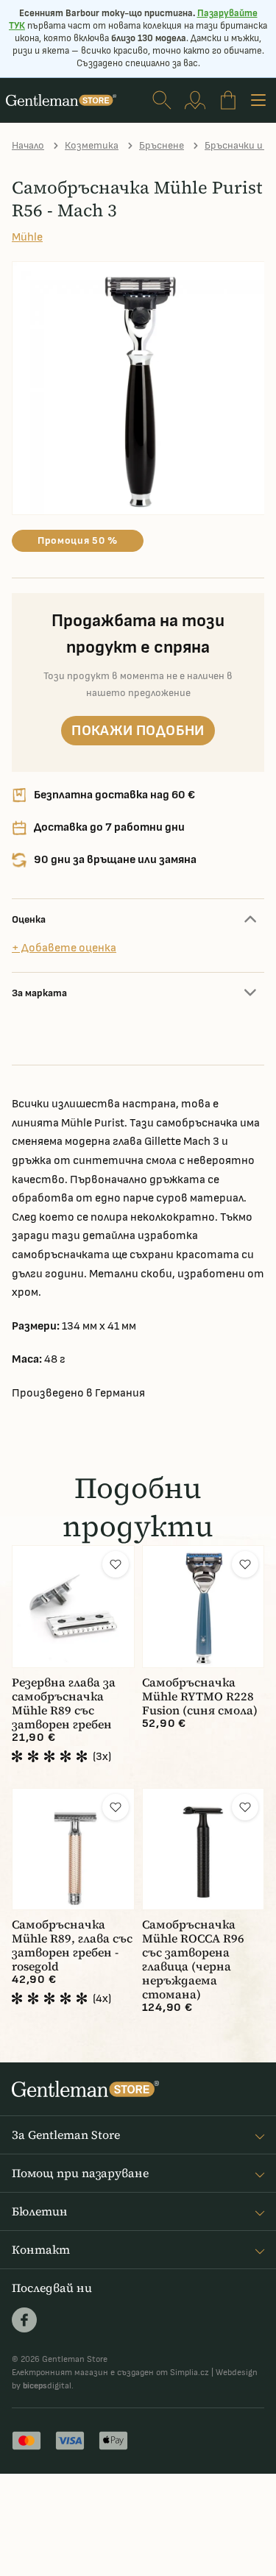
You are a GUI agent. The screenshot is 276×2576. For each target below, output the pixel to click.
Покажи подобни (138, 731)
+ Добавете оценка (64, 948)
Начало (28, 145)
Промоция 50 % (78, 540)
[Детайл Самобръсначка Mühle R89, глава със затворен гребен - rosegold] (73, 1849)
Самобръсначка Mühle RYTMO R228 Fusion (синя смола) (200, 1696)
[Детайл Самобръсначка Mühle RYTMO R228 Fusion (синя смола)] (204, 1607)
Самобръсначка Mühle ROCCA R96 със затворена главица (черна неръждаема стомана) (193, 1959)
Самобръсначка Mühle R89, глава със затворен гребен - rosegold (72, 1945)
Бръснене (162, 145)
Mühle (27, 237)
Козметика (92, 145)
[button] (116, 1564)
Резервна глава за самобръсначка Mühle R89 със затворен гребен (64, 1703)
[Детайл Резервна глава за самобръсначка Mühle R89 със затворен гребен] (73, 1607)
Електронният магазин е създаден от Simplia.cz (110, 2373)
